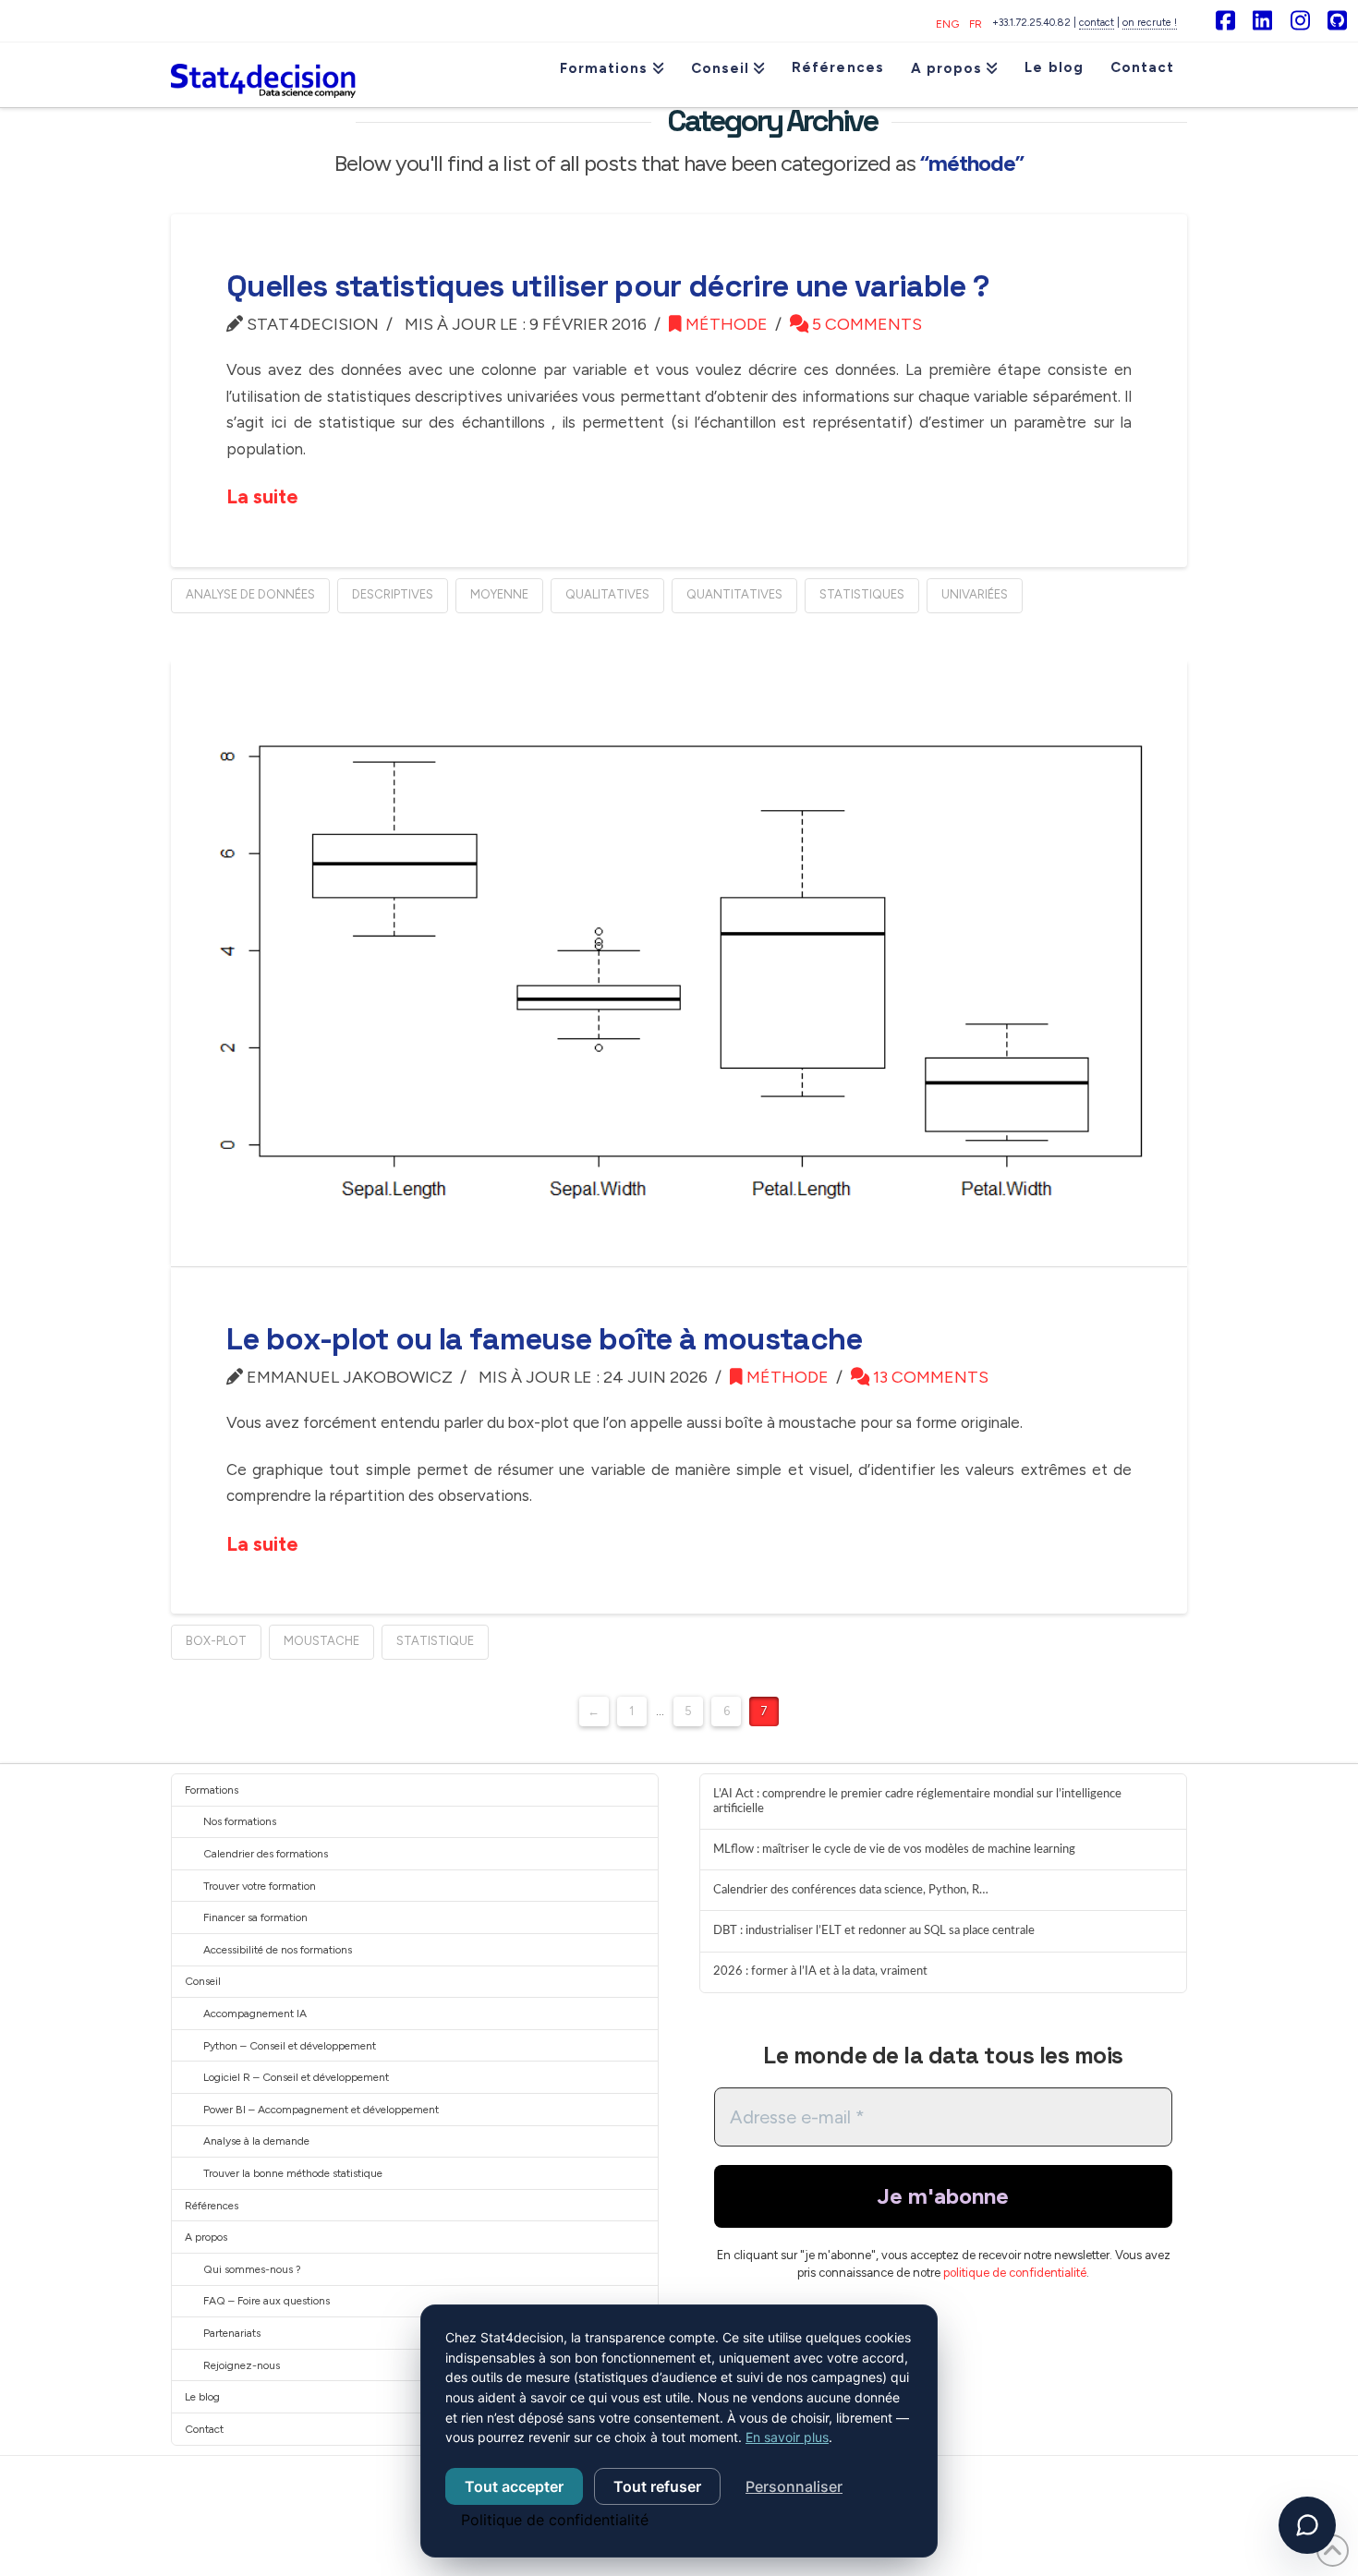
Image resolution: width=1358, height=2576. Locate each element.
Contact (204, 2429)
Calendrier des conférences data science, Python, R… (851, 1890)
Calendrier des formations (266, 1854)
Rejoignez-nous (242, 2365)
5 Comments (865, 324)
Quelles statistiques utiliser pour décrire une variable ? (608, 286)
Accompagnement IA (255, 2014)
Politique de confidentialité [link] (555, 2520)
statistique (435, 1641)
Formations (212, 1790)
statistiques (862, 594)
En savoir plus (787, 2437)
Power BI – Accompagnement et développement (321, 2110)
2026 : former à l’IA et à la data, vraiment (820, 1971)
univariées (975, 594)
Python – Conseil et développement (290, 2046)
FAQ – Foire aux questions (267, 2301)
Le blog (202, 2397)
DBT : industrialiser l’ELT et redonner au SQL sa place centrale (874, 1930)
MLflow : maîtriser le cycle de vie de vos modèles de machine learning (894, 1849)
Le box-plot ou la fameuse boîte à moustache (545, 1339)
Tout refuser (657, 2486)
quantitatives (734, 594)
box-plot (216, 1641)
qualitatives (607, 594)
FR (976, 24)
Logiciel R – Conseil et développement (296, 2077)
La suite (262, 496)
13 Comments (929, 1377)
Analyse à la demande (256, 2141)
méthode (725, 324)
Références (212, 2206)
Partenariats (232, 2333)
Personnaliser (794, 2486)
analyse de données (250, 594)
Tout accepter (514, 2486)
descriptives (393, 594)
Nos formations (240, 1821)
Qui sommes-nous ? (252, 2269)
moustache (321, 1641)
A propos (206, 2237)
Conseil (203, 1981)
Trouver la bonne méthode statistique (293, 2173)
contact (1097, 23)
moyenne (499, 594)
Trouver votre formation (260, 1886)
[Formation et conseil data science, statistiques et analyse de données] (263, 75)
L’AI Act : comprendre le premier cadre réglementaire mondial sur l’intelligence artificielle (917, 1801)
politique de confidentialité (1015, 2273)
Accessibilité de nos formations (278, 1950)
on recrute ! (1150, 23)
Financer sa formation (255, 1917)
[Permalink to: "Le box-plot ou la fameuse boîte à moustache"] (679, 962)
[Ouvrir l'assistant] (1307, 2525)
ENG (947, 24)
